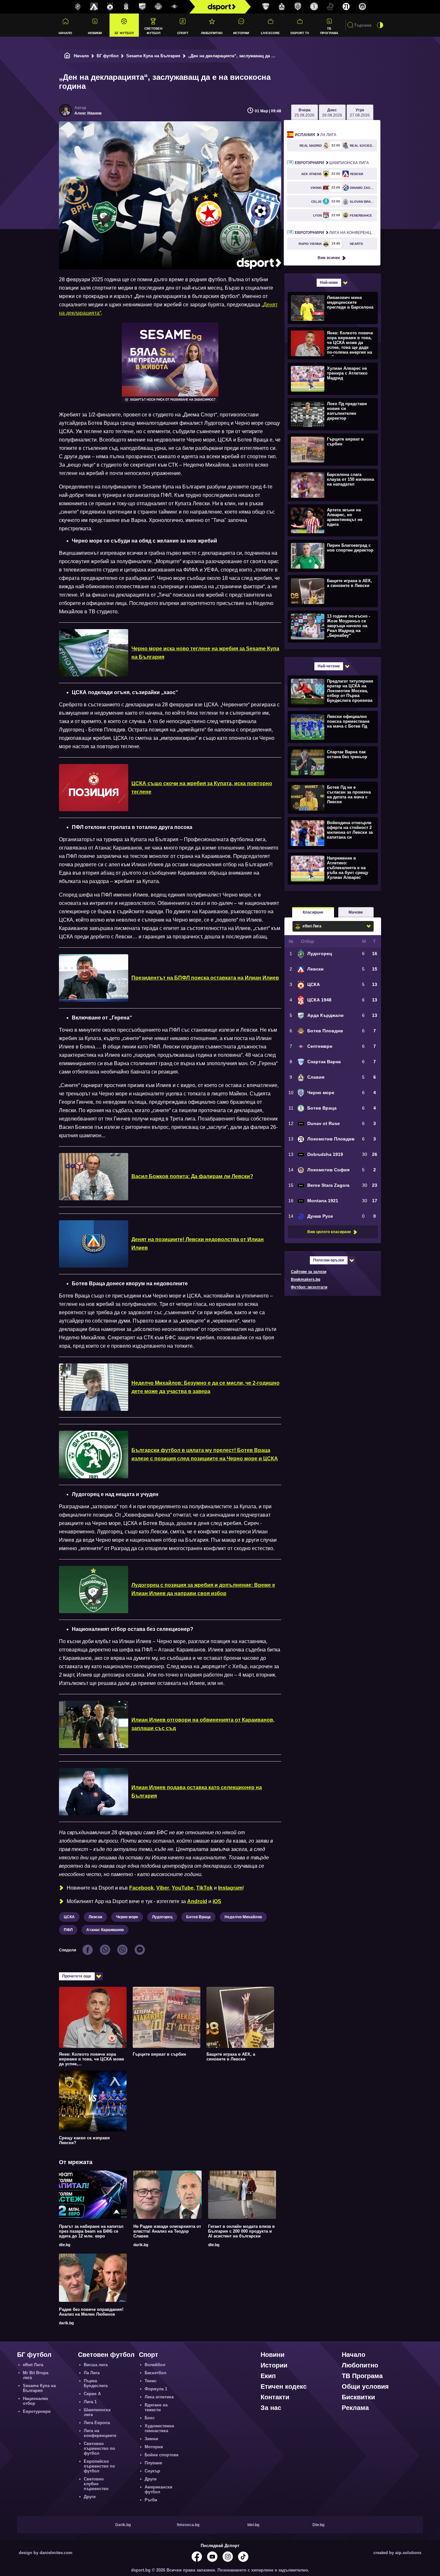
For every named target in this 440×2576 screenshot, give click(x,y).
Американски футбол (158, 2489)
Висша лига (96, 2365)
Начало (65, 33)
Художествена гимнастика (159, 2428)
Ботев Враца (198, 1917)
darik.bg (141, 2245)
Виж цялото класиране (329, 1232)
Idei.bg (253, 2525)
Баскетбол (155, 2373)
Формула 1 (156, 2389)
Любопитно (212, 33)
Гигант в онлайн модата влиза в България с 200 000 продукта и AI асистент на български (241, 2231)
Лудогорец (162, 1917)
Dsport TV (300, 33)
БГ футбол (124, 33)
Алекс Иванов (88, 113)
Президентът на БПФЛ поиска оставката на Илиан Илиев (205, 978)
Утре (360, 113)
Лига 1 (90, 2402)
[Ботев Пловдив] (158, 7)
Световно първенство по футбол (99, 2448)
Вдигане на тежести (156, 2407)
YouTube (183, 1888)
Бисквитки (358, 2397)
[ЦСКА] (110, 7)
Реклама (355, 2408)
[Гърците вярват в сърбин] (332, 449)
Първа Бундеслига (96, 2383)
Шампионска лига (332, 163)
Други (90, 2497)
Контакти (275, 2397)
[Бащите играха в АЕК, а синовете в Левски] (332, 591)
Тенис (151, 2381)
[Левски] (94, 7)
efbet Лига (33, 2365)
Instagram (230, 1888)
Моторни (154, 2447)
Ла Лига (316, 135)
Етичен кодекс (284, 2386)
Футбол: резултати (309, 1287)
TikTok (204, 1888)
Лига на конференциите (336, 233)
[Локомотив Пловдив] (346, 7)
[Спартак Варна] (266, 7)
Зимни (151, 2439)
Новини (95, 33)
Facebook (141, 1888)
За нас (271, 2408)
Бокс (150, 2418)
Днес (332, 113)
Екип (268, 2376)
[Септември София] (175, 7)
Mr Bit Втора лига (36, 2375)
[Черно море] (298, 7)
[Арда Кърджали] (142, 7)
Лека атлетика (159, 2397)
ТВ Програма (329, 31)
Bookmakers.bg (306, 1279)
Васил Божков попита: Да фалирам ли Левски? (192, 1176)
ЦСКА (69, 1917)
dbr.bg (65, 2245)
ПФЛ (68, 1930)
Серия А (92, 2394)
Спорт (183, 33)
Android (197, 1901)
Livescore (270, 33)
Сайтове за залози (309, 1272)
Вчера (304, 113)
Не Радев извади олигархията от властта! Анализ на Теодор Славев (167, 2231)
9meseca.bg (188, 2525)
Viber (163, 1888)
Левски (95, 1917)
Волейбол (155, 2365)
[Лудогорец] (78, 7)
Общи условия (365, 2386)
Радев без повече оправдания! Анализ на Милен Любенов (91, 2312)
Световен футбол (153, 31)
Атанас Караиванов (105, 1930)
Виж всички (329, 258)
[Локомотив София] (362, 7)
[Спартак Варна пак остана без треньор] (332, 762)
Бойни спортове (162, 2455)
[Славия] (282, 7)
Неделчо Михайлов (243, 1917)
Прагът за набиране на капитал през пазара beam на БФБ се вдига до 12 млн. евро (91, 2231)
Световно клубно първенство (96, 2484)
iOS (217, 1901)
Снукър (152, 2471)
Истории (241, 33)
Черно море (127, 1917)
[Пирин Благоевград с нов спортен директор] (332, 555)
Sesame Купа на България (153, 56)
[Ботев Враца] (314, 7)
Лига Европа (97, 2423)
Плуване (153, 2463)
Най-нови (329, 283)
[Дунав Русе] (330, 7)
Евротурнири (37, 2411)
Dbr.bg (318, 2525)
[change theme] (380, 25)
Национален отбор (35, 2401)
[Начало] (67, 56)
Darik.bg (123, 2525)
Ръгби (151, 2500)
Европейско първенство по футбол (99, 2466)
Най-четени (329, 666)
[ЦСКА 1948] (126, 7)
